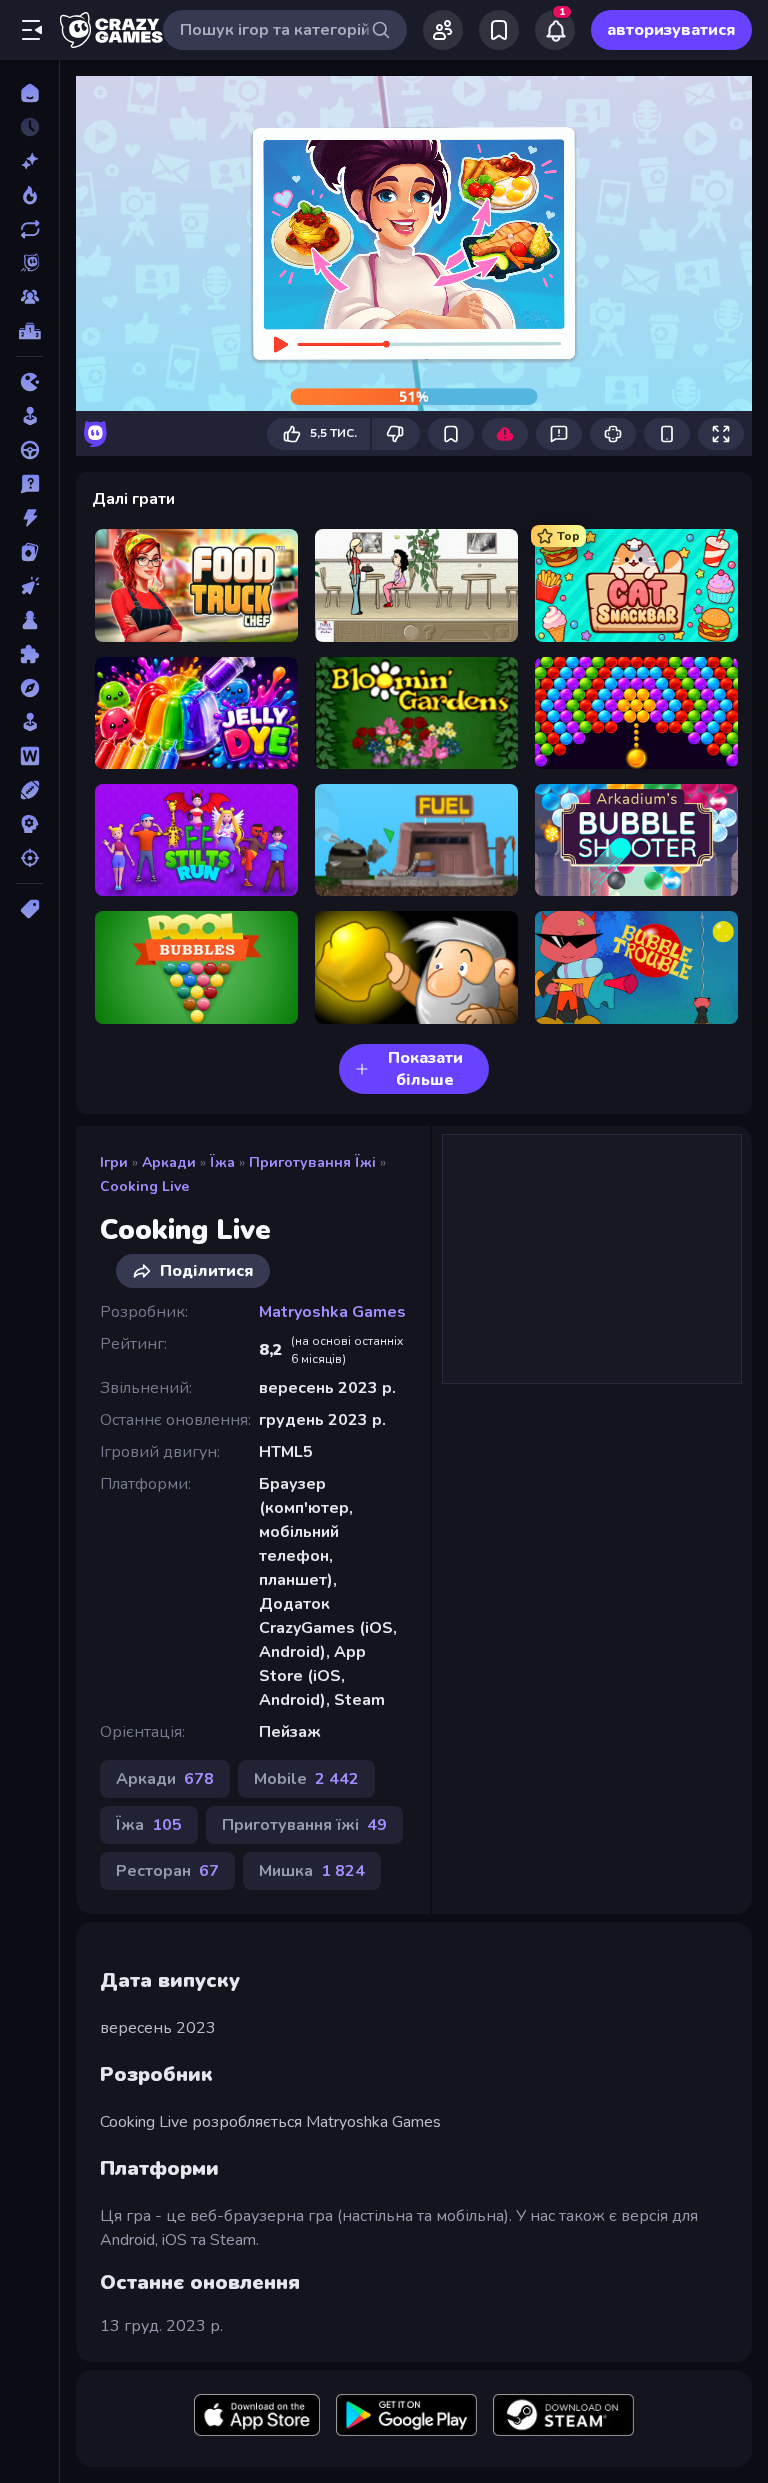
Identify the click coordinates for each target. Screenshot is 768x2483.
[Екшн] (29, 518)
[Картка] (29, 552)
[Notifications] (555, 30)
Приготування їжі (312, 1162)
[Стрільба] (29, 858)
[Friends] (443, 30)
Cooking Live (144, 1186)
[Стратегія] (29, 824)
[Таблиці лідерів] (29, 331)
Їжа (222, 1162)
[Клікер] (29, 586)
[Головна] (29, 93)
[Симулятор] (29, 722)
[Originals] (29, 263)
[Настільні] (29, 620)
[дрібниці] (29, 484)
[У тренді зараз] (29, 195)
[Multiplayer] (29, 297)
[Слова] (29, 756)
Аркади (169, 1162)
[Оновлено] (29, 229)
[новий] (29, 161)
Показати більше (425, 1069)
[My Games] (499, 30)
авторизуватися (671, 30)
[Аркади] (29, 416)
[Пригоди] (29, 688)
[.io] (29, 382)
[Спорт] (29, 790)
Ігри (114, 1162)
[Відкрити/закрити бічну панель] (32, 30)
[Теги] (29, 909)
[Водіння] (29, 450)
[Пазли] (29, 654)
